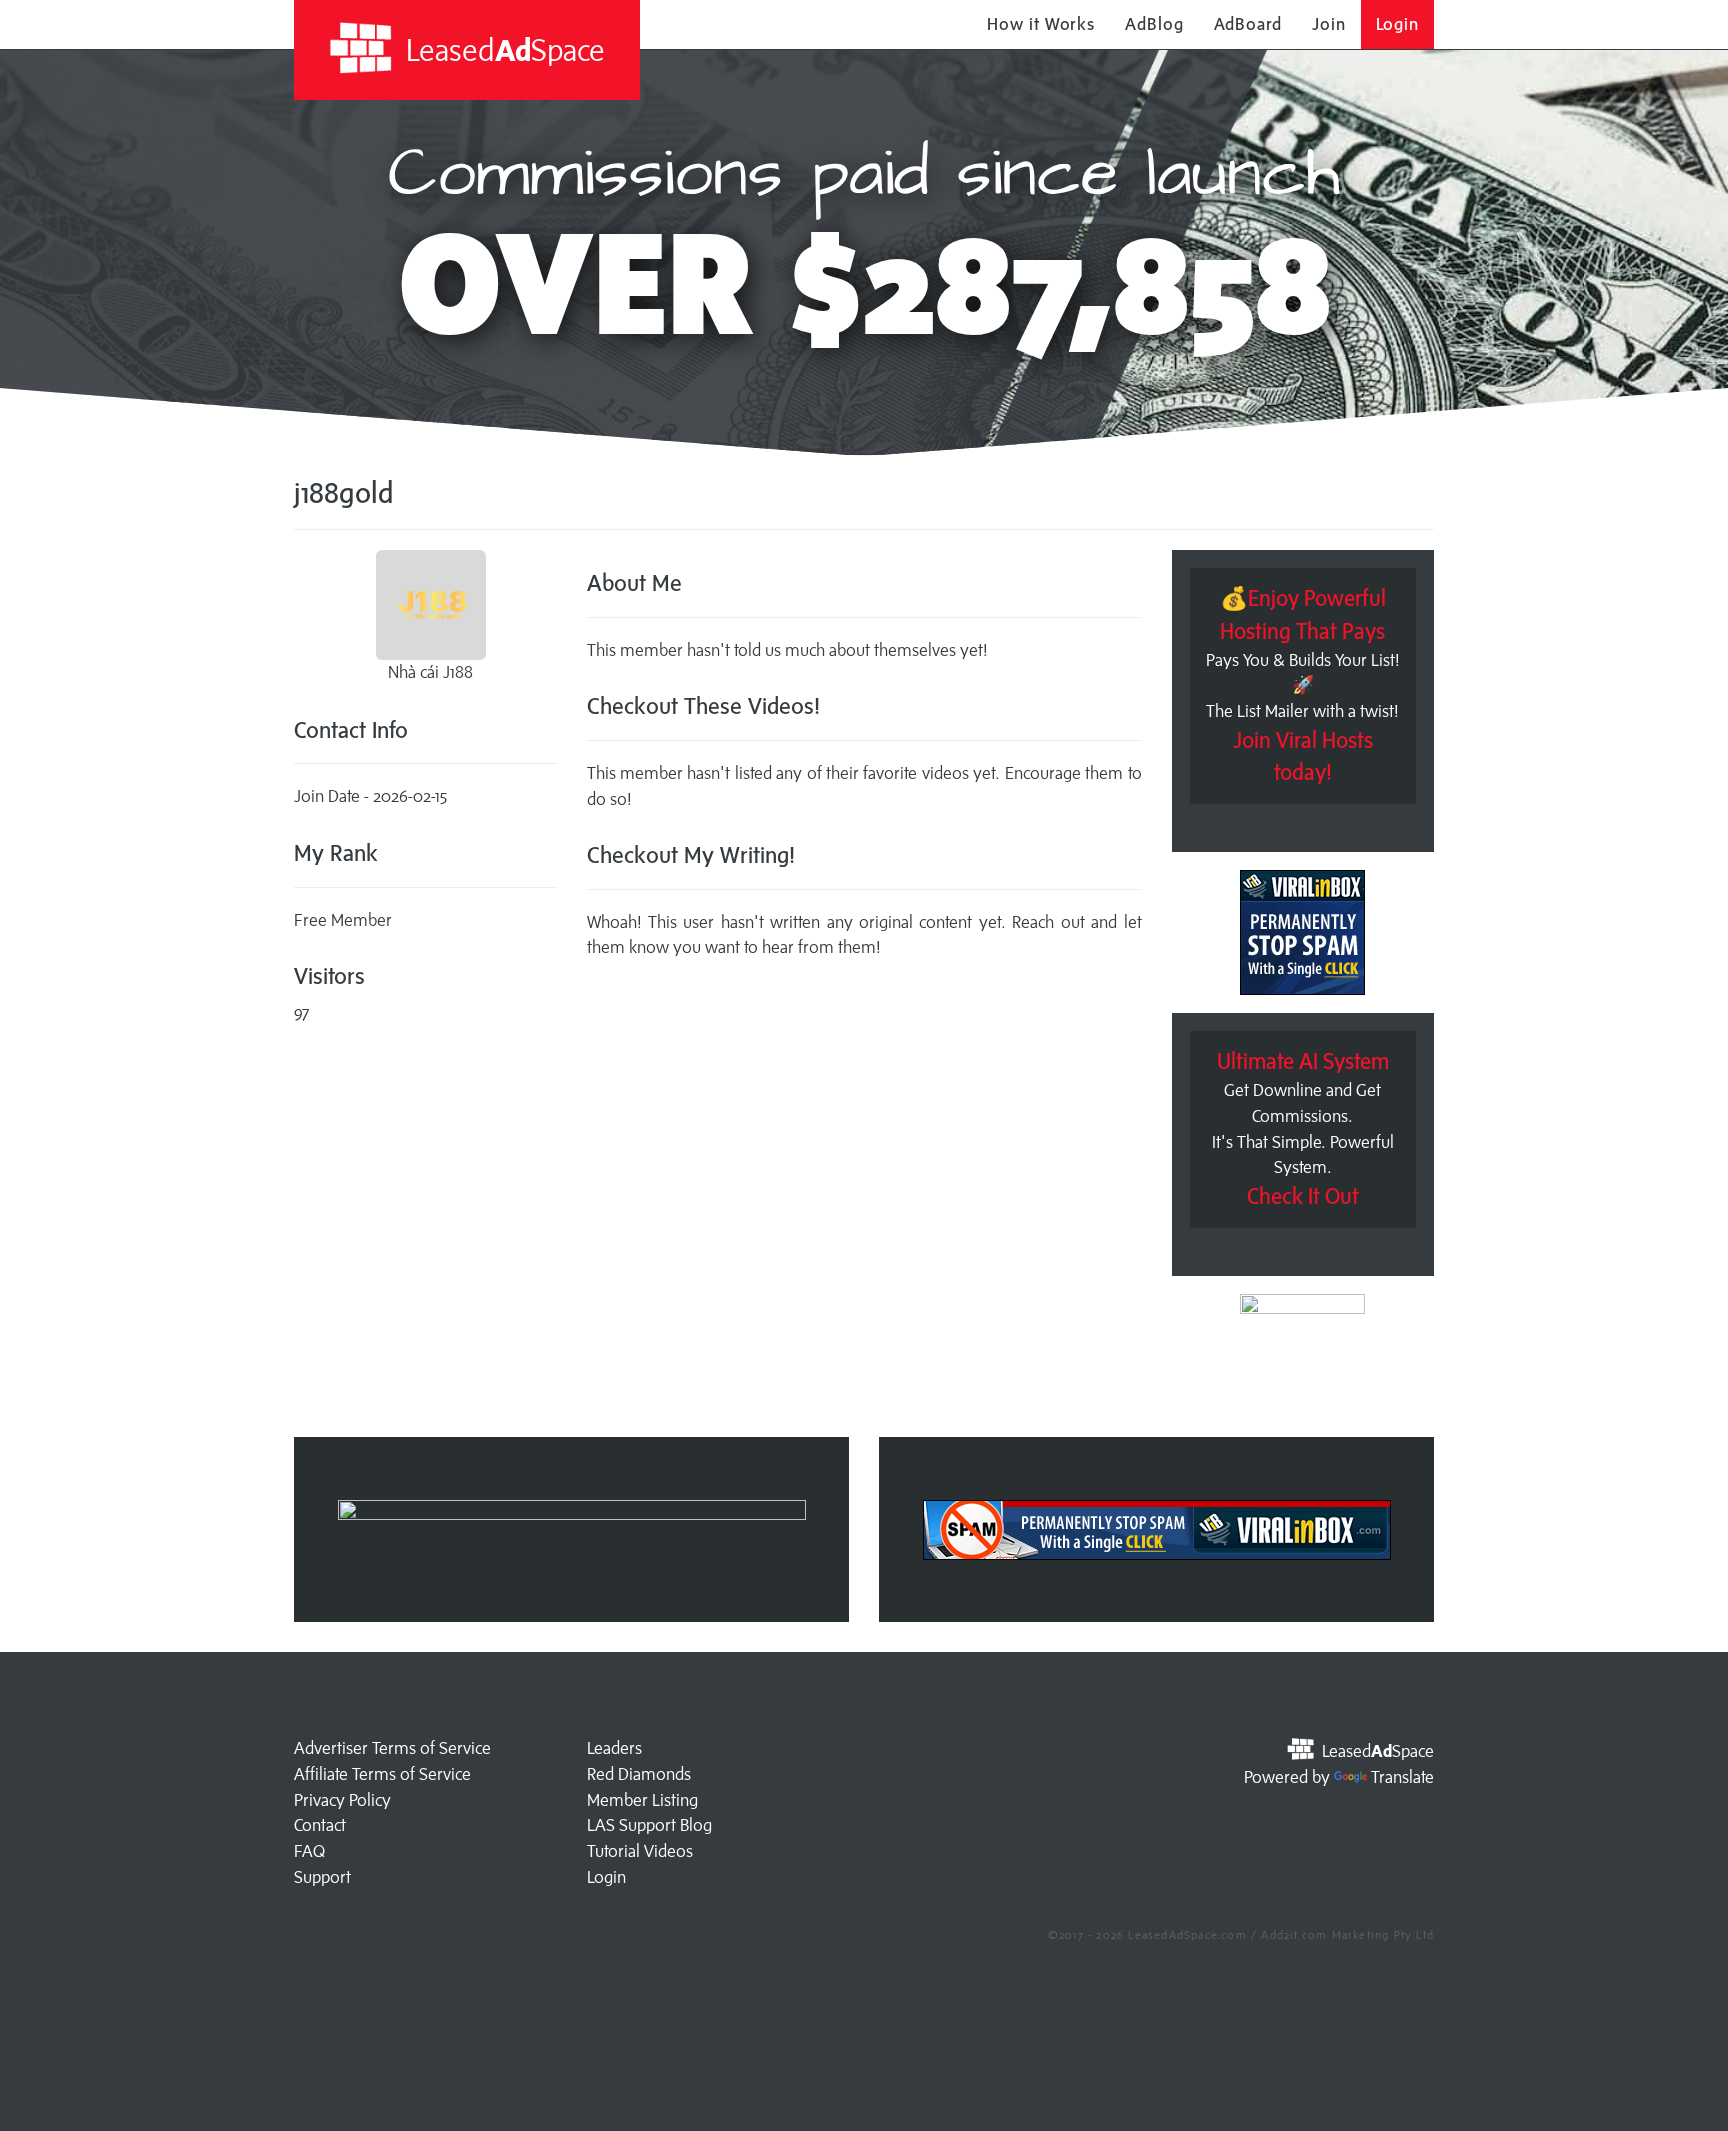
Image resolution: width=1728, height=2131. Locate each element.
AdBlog (1154, 24)
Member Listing (642, 1800)
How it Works (1041, 24)
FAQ (309, 1851)
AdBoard (1248, 24)
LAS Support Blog (649, 1825)
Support (322, 1877)
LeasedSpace (502, 49)
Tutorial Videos (640, 1851)
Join (1329, 24)
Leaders (614, 1748)
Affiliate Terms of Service (382, 1774)
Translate (1402, 1777)
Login (1398, 24)
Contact (320, 1825)
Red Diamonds (639, 1774)
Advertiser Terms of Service (392, 1748)
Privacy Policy (342, 1800)
